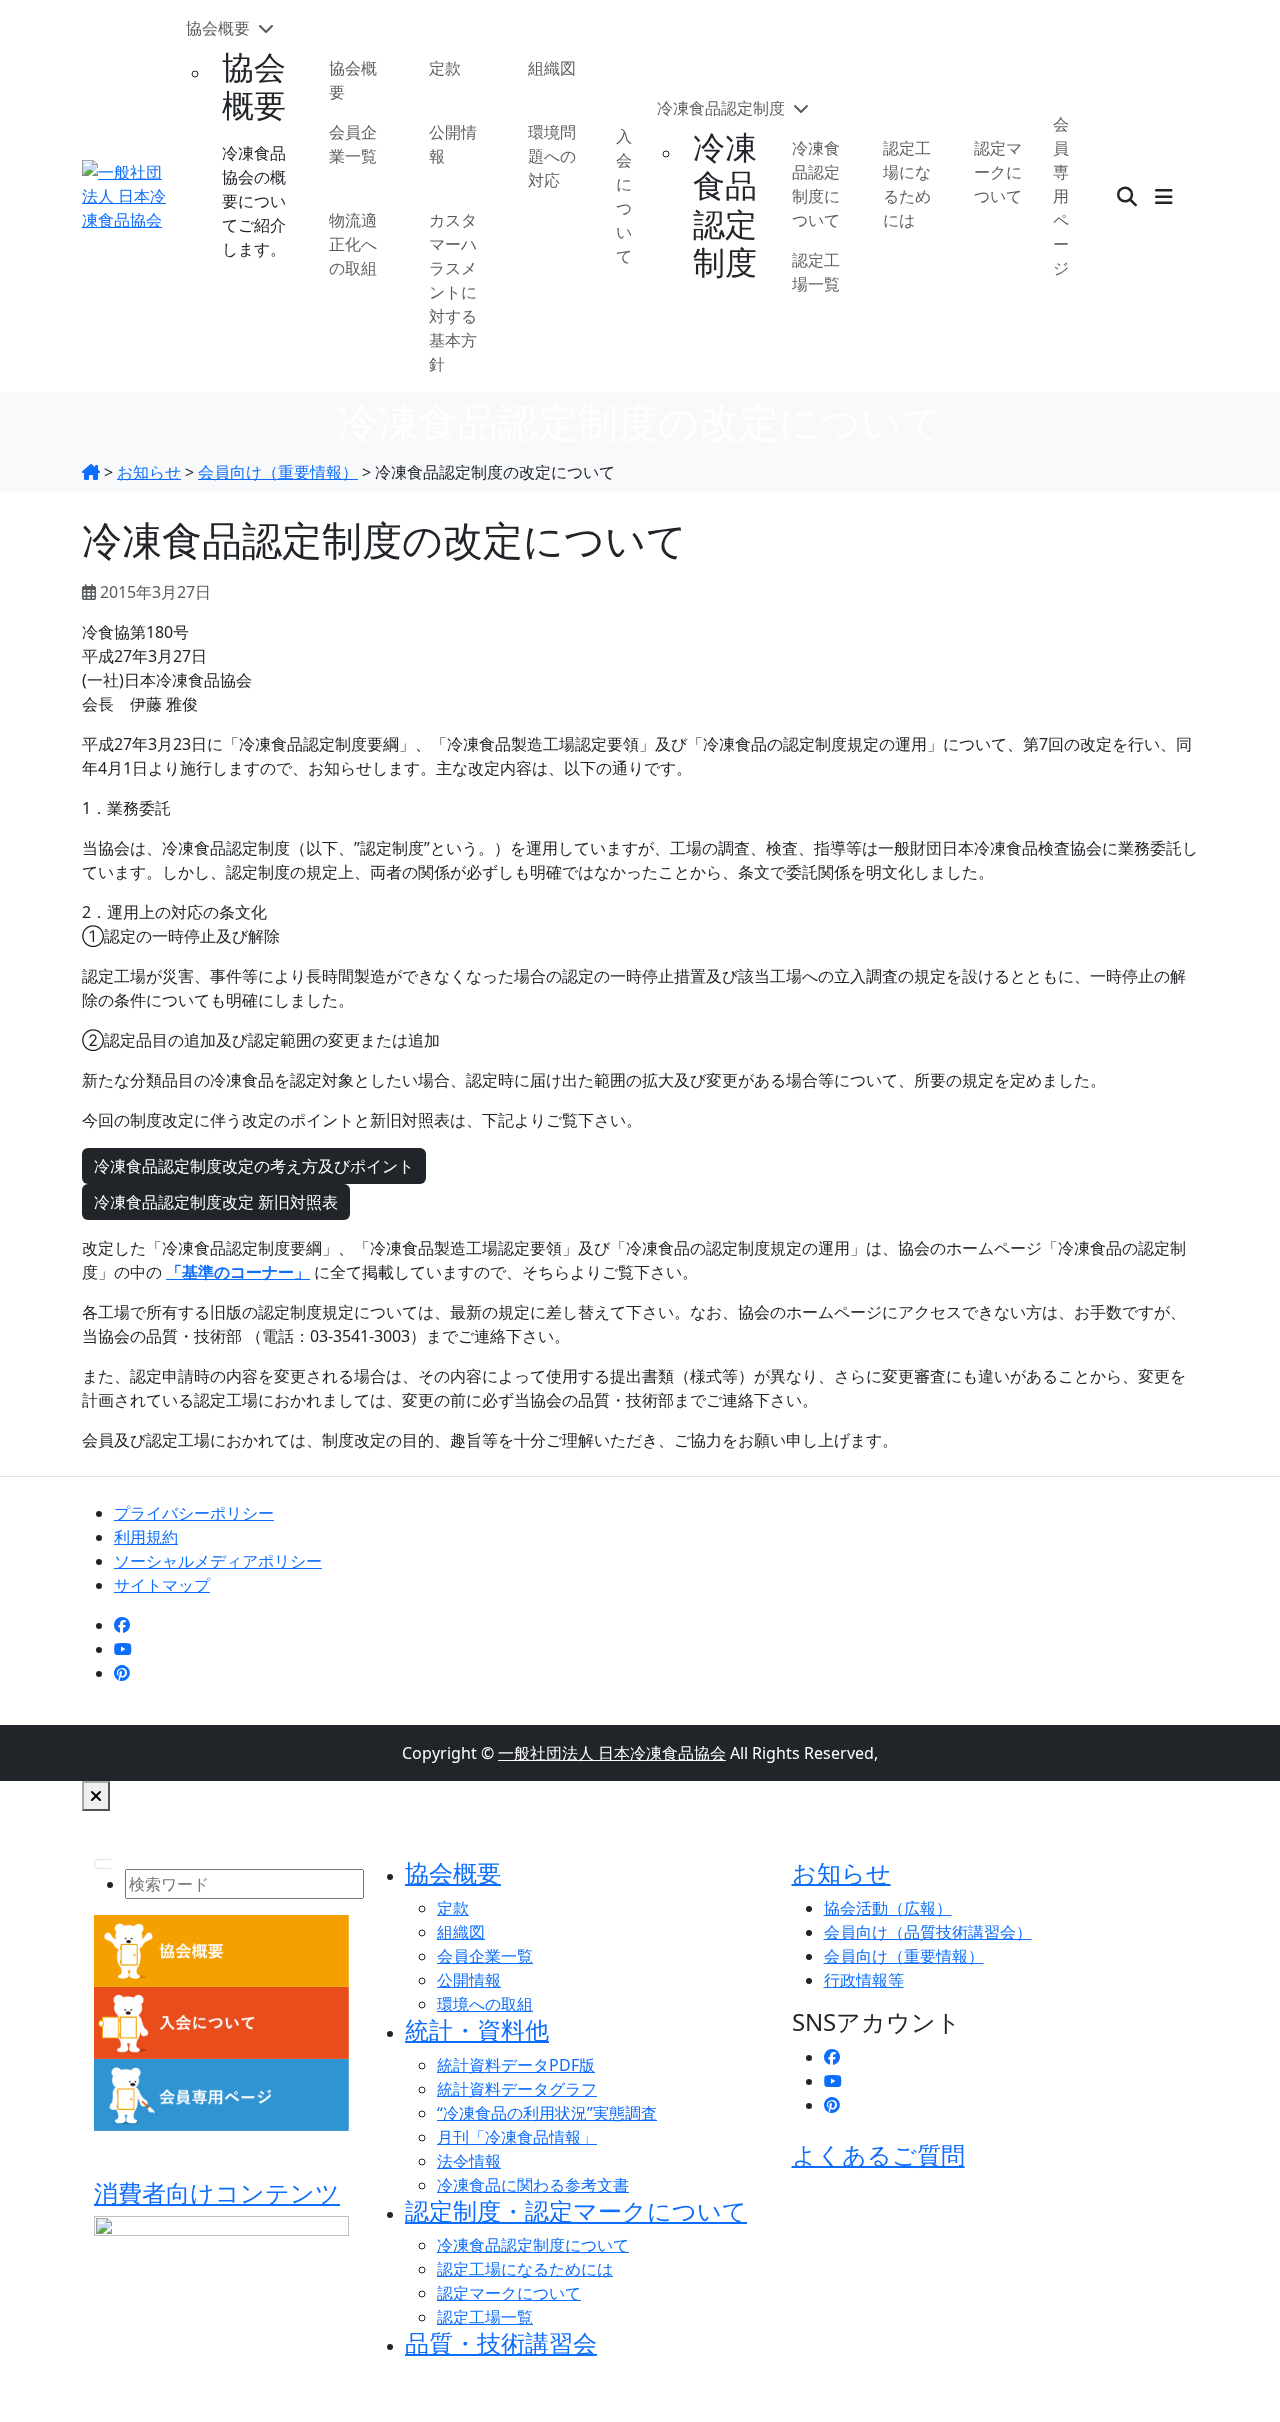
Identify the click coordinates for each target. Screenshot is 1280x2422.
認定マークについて (998, 172)
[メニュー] (1164, 196)
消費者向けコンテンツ (217, 2192)
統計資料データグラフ (517, 2089)
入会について (624, 196)
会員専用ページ (1061, 196)
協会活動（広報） (888, 1908)
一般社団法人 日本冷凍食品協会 (612, 1753)
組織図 (552, 68)
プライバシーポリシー (194, 1513)
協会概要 (220, 28)
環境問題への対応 (552, 156)
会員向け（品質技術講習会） (928, 1932)
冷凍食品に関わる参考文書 (533, 2185)
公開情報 (453, 144)
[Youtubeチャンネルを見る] (123, 1649)
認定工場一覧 (816, 272)
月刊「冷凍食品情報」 (517, 2137)
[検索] (1127, 196)
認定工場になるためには (907, 184)
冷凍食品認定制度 (723, 108)
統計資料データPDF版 (516, 2065)
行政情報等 (864, 1980)
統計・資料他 (477, 2029)
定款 (445, 68)
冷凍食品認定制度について (816, 184)
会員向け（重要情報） (904, 1956)
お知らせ (841, 1872)
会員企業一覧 (353, 144)
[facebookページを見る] (122, 1625)
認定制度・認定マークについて (576, 2210)
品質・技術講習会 (501, 2342)
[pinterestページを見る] (122, 1673)
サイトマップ (162, 1585)
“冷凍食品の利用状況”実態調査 (547, 2113)
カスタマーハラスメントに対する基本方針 (453, 292)
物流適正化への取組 (353, 244)
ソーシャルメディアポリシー (218, 1561)
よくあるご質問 (878, 2154)
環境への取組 (485, 2004)
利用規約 (146, 1537)
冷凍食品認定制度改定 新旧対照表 (216, 1202)
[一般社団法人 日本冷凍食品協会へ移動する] (91, 472)
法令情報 (469, 2161)
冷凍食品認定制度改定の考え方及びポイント (254, 1166)
